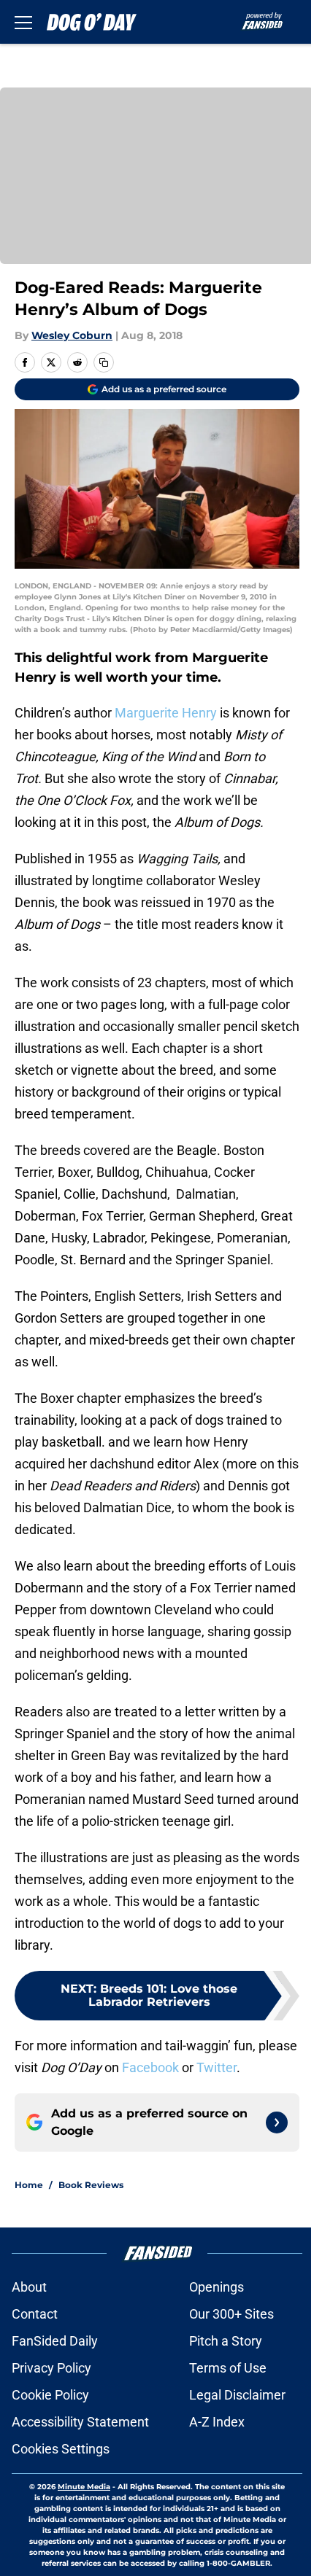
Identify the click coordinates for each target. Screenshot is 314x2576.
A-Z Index (217, 2422)
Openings (217, 2287)
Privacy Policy (51, 2368)
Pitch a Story (226, 2341)
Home (29, 2185)
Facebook (150, 2067)
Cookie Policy (50, 2395)
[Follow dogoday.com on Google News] (277, 2122)
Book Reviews (91, 2185)
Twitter (217, 2067)
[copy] (104, 362)
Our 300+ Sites (231, 2314)
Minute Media (84, 2487)
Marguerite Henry (166, 713)
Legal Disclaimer (237, 2395)
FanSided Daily (55, 2341)
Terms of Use (228, 2368)
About (29, 2287)
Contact (35, 2314)
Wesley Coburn (72, 335)
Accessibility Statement (80, 2422)
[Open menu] (23, 22)
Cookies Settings (61, 2449)
